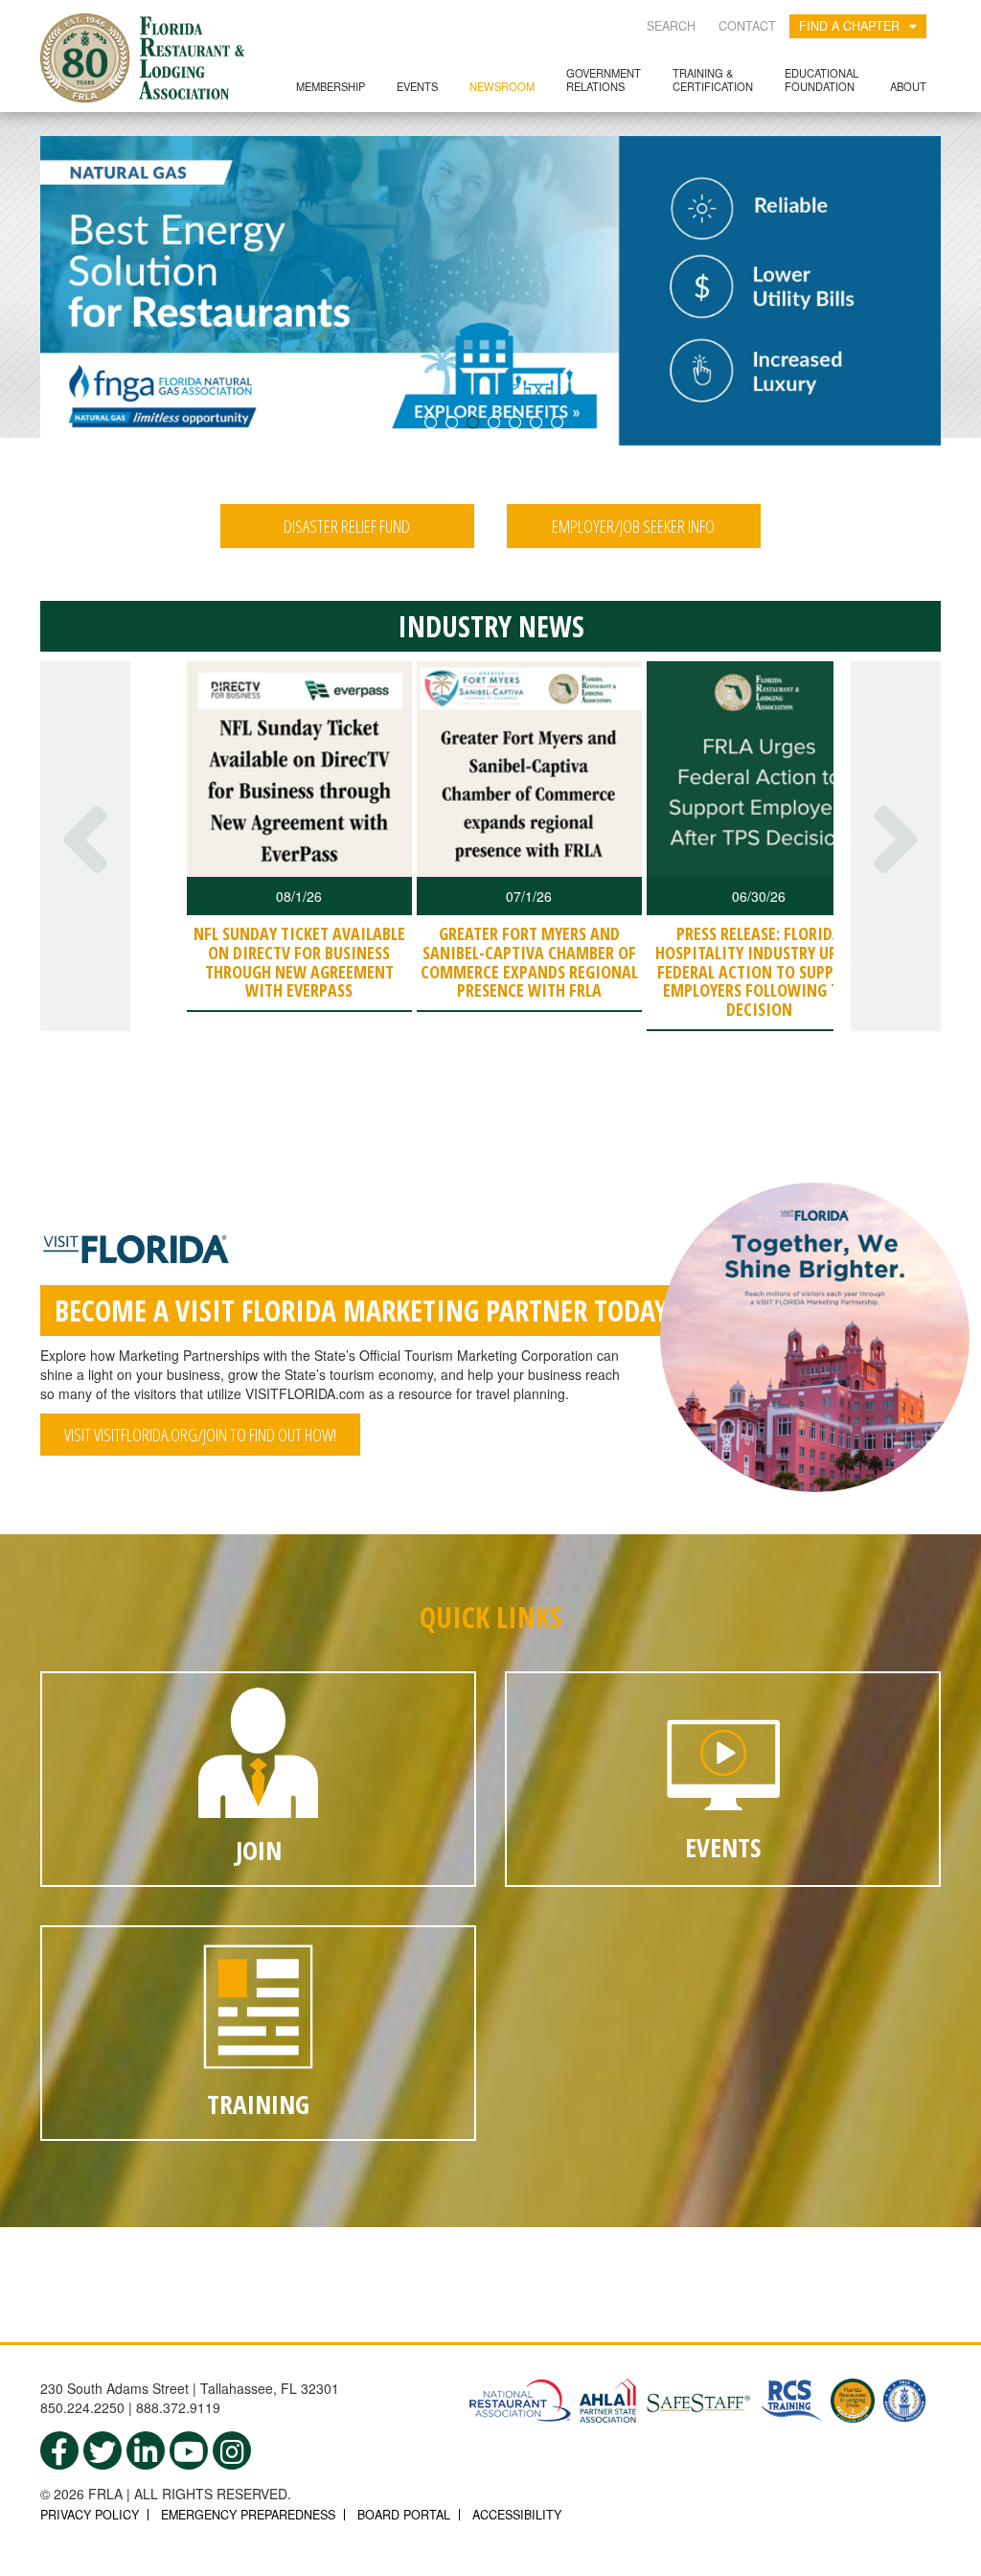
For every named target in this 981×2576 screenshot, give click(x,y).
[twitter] (103, 2450)
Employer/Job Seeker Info (633, 526)
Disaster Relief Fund (347, 526)
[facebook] (59, 2450)
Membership (331, 86)
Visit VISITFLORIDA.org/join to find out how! (200, 1435)
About (908, 86)
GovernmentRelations (604, 79)
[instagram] (232, 2450)
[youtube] (189, 2450)
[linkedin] (146, 2450)
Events (417, 86)
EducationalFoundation (821, 79)
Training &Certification (713, 79)
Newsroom (502, 86)
